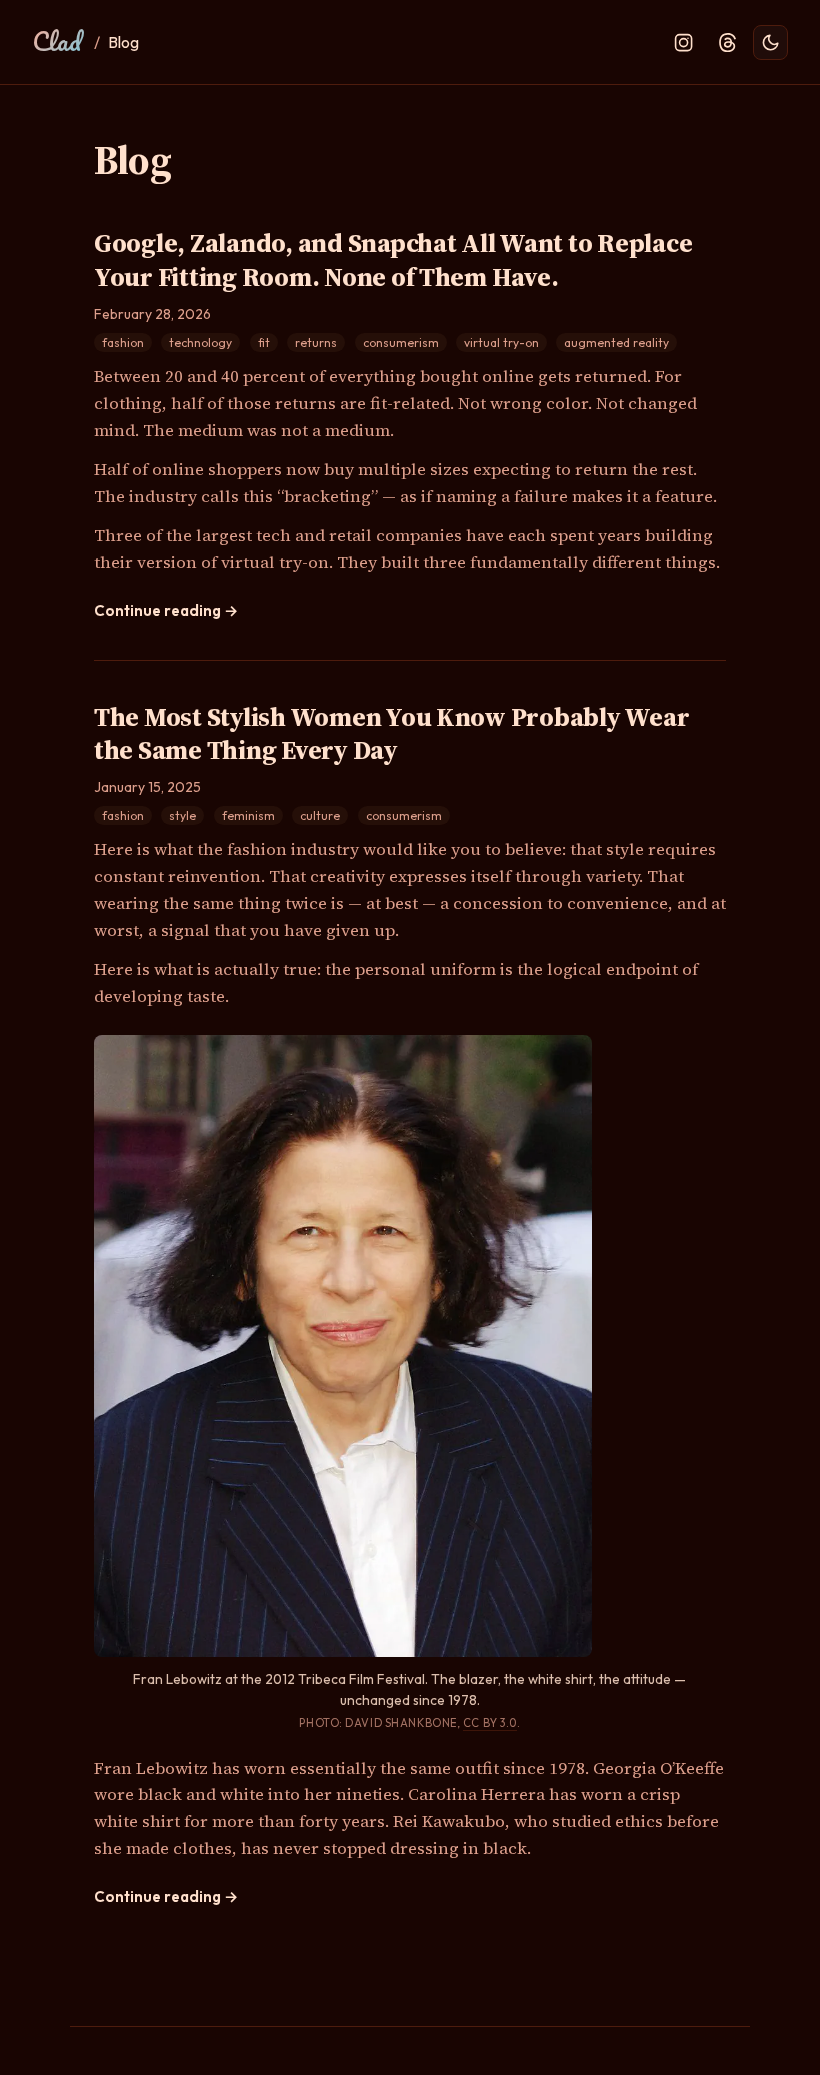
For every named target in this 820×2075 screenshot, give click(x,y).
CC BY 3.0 (490, 1723)
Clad (56, 41)
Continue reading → (166, 610)
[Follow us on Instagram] (683, 42)
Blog (123, 42)
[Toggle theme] (770, 42)
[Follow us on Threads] (727, 42)
